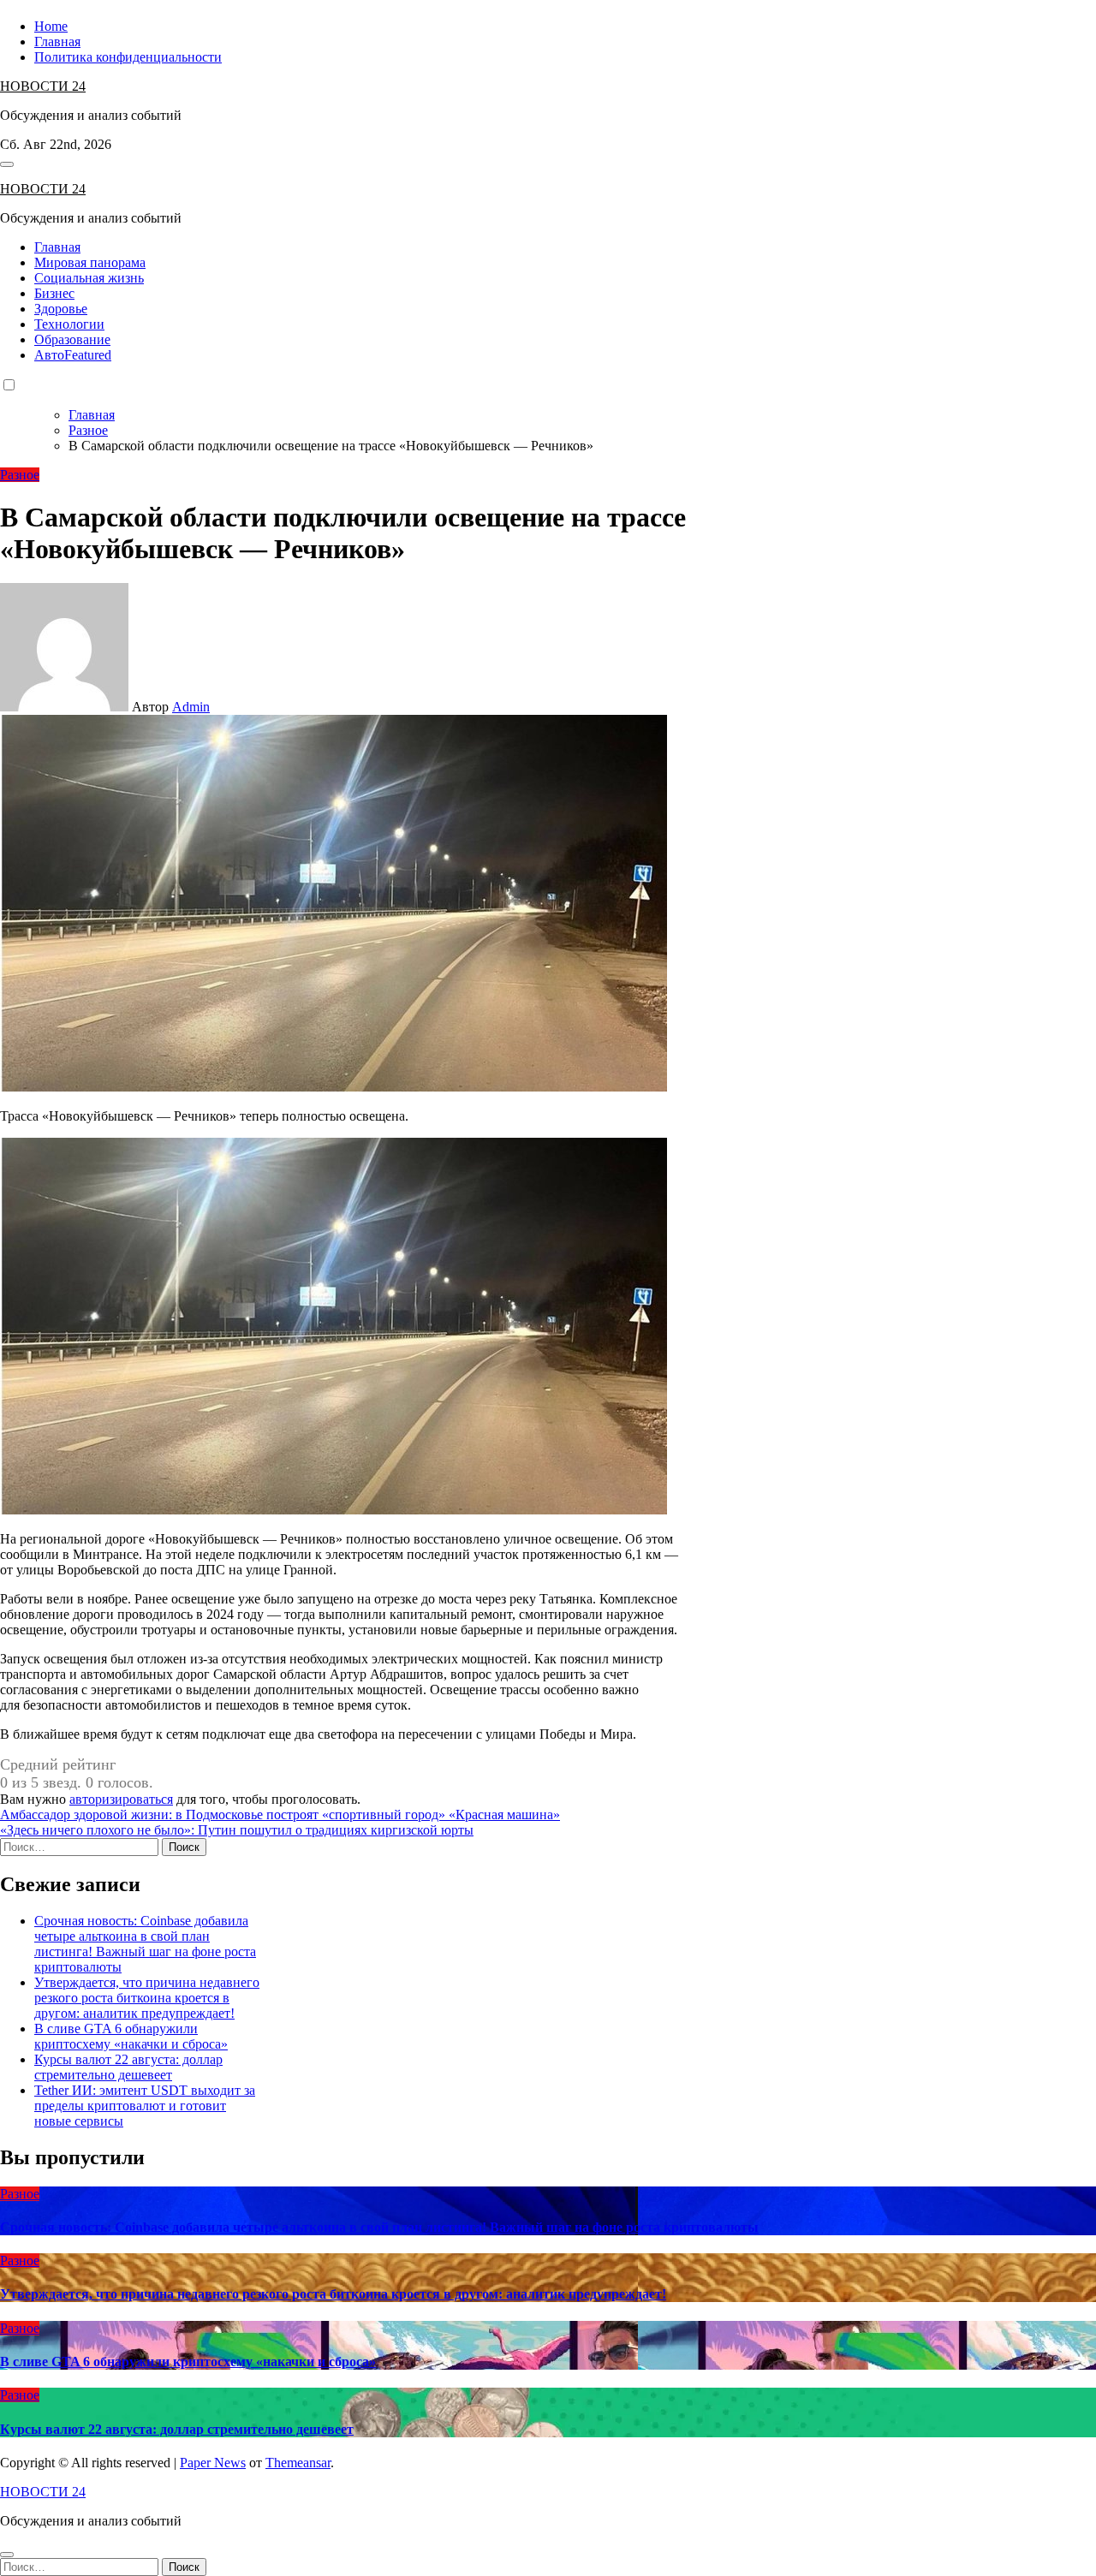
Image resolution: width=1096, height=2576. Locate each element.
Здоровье (61, 309)
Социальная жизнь (89, 278)
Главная (57, 42)
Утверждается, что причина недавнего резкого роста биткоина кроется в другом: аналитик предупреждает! (147, 1998)
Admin (191, 707)
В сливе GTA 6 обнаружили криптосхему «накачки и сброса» (131, 2036)
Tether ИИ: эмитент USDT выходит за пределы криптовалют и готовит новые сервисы (145, 2106)
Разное (20, 475)
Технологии (69, 324)
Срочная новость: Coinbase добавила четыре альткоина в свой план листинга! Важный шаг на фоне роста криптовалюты (145, 1944)
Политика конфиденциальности (128, 57)
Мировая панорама (90, 262)
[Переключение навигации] (7, 164)
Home (51, 26)
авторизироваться (121, 1799)
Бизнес (54, 293)
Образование (72, 339)
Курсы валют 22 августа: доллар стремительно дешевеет (128, 2067)
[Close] (7, 2555)
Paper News (213, 2463)
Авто (73, 355)
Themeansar (298, 2463)
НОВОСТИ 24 (43, 86)
